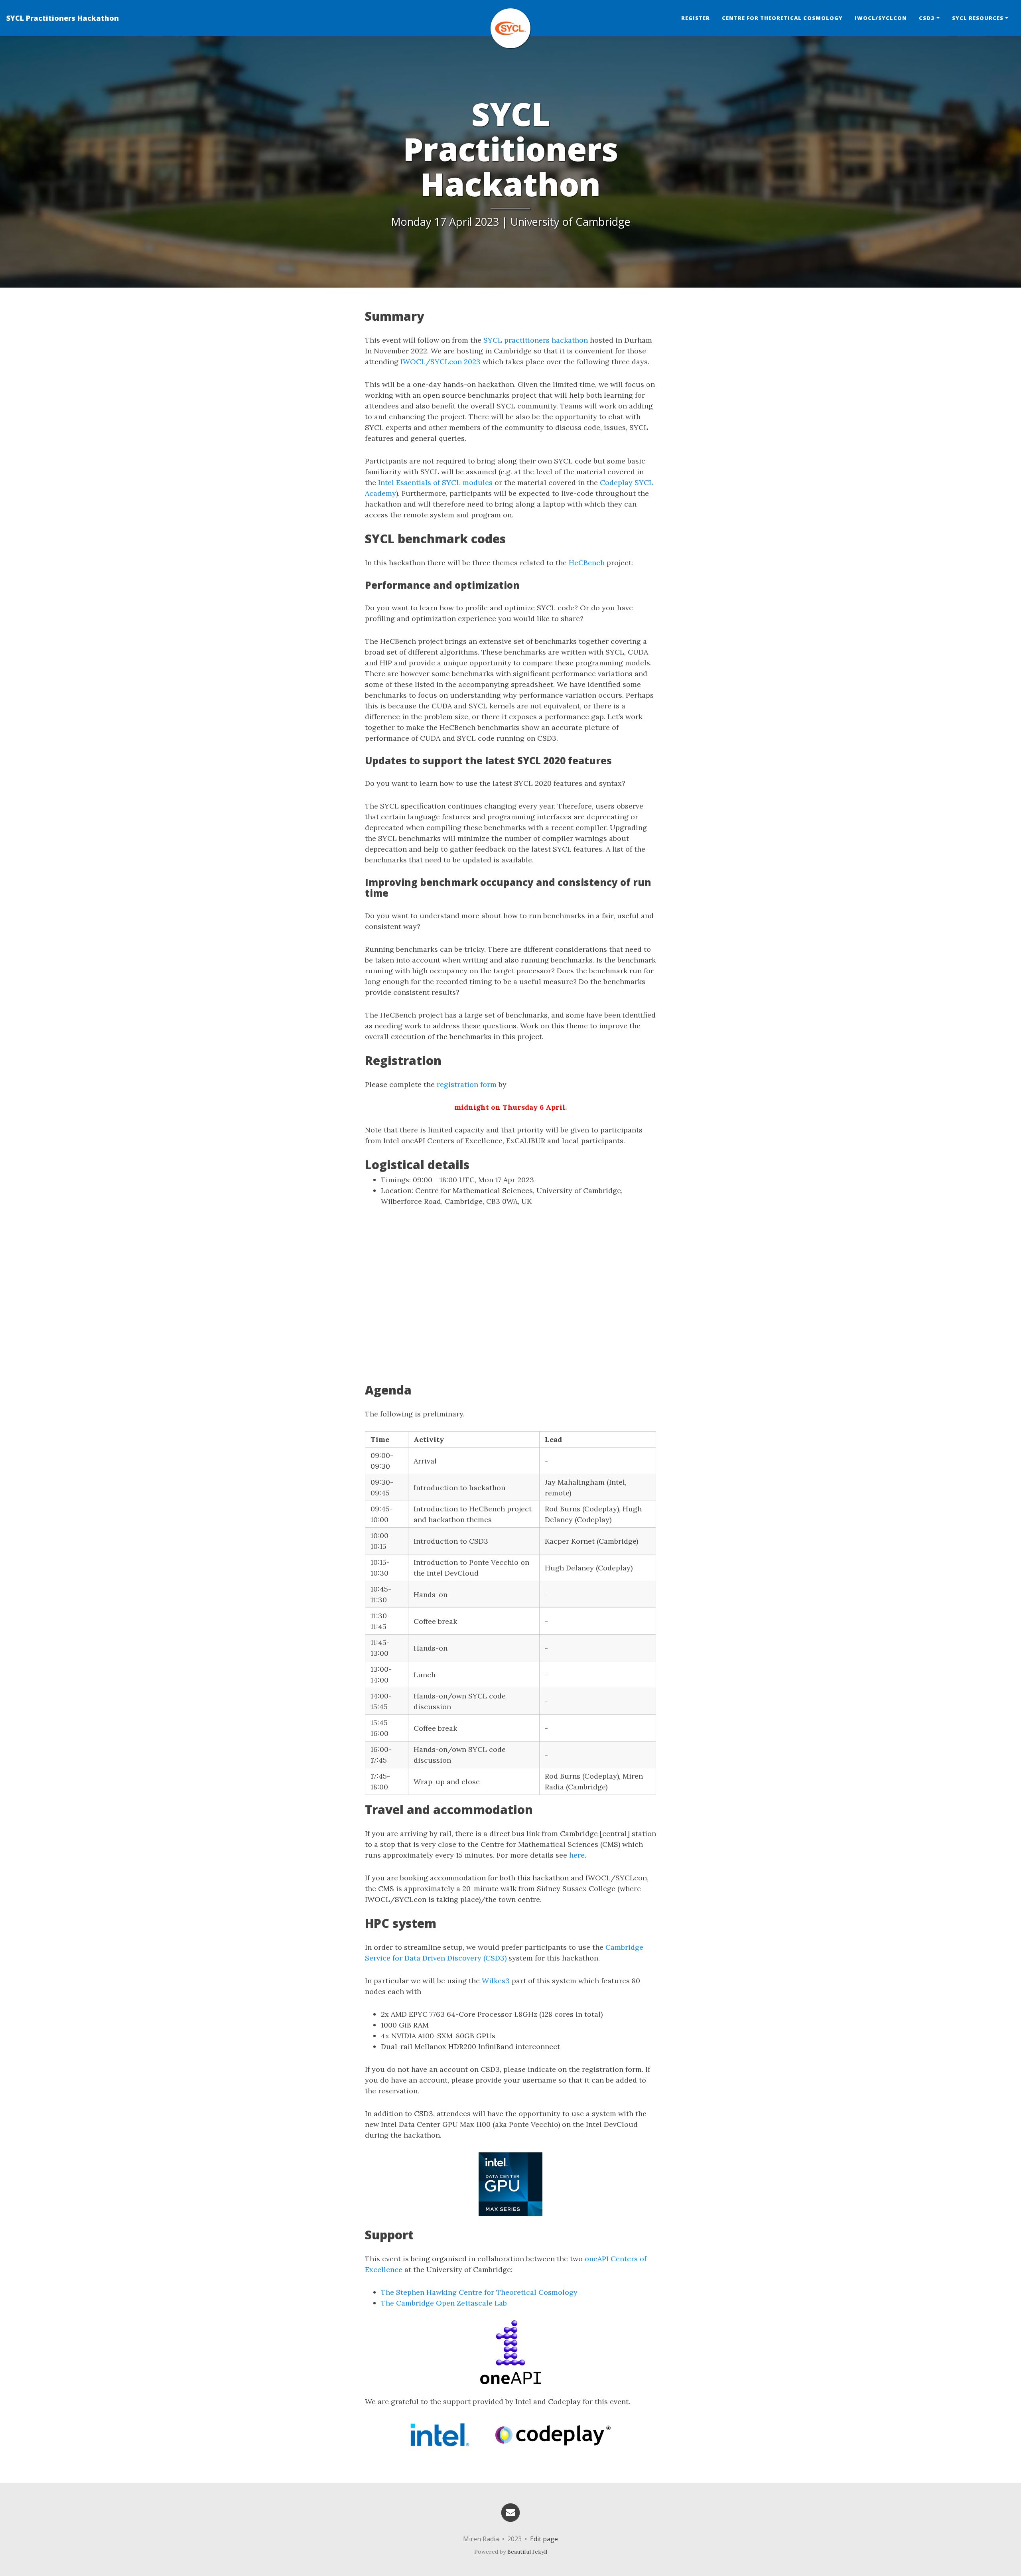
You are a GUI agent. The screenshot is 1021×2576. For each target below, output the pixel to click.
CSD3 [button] (927, 18)
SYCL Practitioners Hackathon (63, 18)
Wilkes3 (496, 1981)
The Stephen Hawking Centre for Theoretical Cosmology (479, 2292)
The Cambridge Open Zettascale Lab (444, 2303)
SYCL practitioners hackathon (536, 340)
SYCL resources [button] (978, 18)
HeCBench (587, 563)
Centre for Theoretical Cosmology (782, 18)
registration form (467, 1084)
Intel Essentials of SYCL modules (435, 482)
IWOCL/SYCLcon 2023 (441, 362)
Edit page (544, 2539)
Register (696, 18)
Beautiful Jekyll (527, 2552)
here (577, 1855)
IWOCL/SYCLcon (881, 18)
